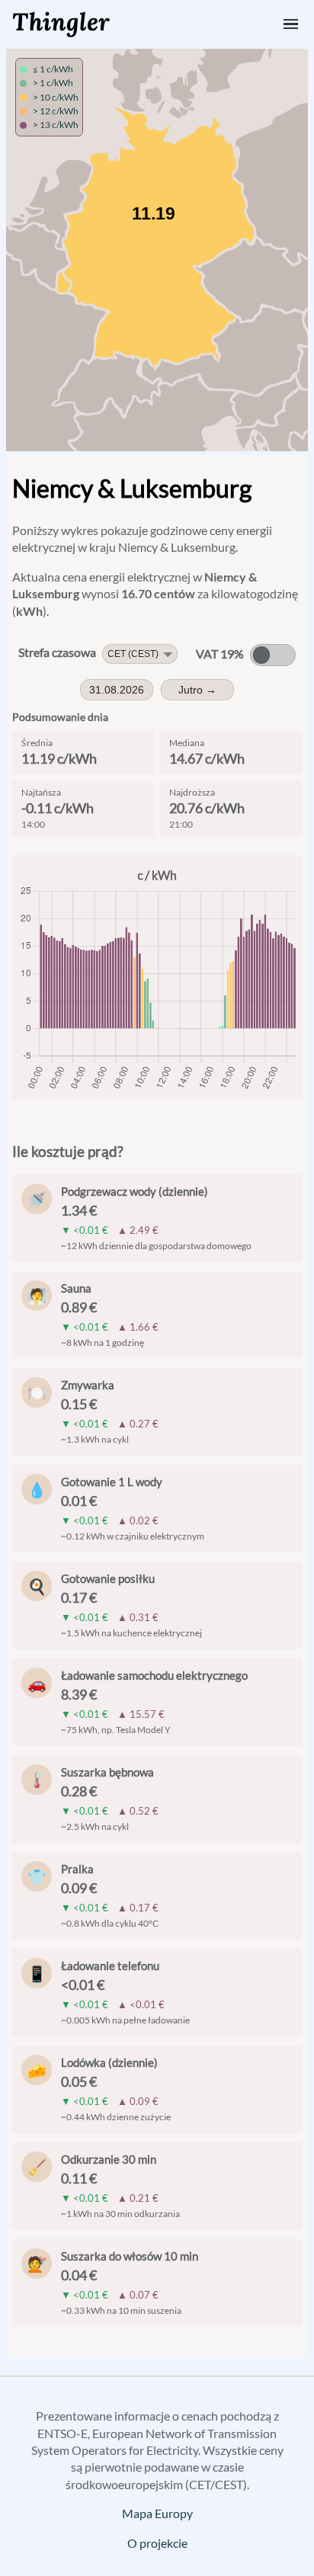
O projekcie (157, 2543)
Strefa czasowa (57, 652)
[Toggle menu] (291, 24)
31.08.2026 (117, 690)
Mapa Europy (157, 2513)
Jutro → (197, 690)
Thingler (61, 22)
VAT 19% (220, 654)
